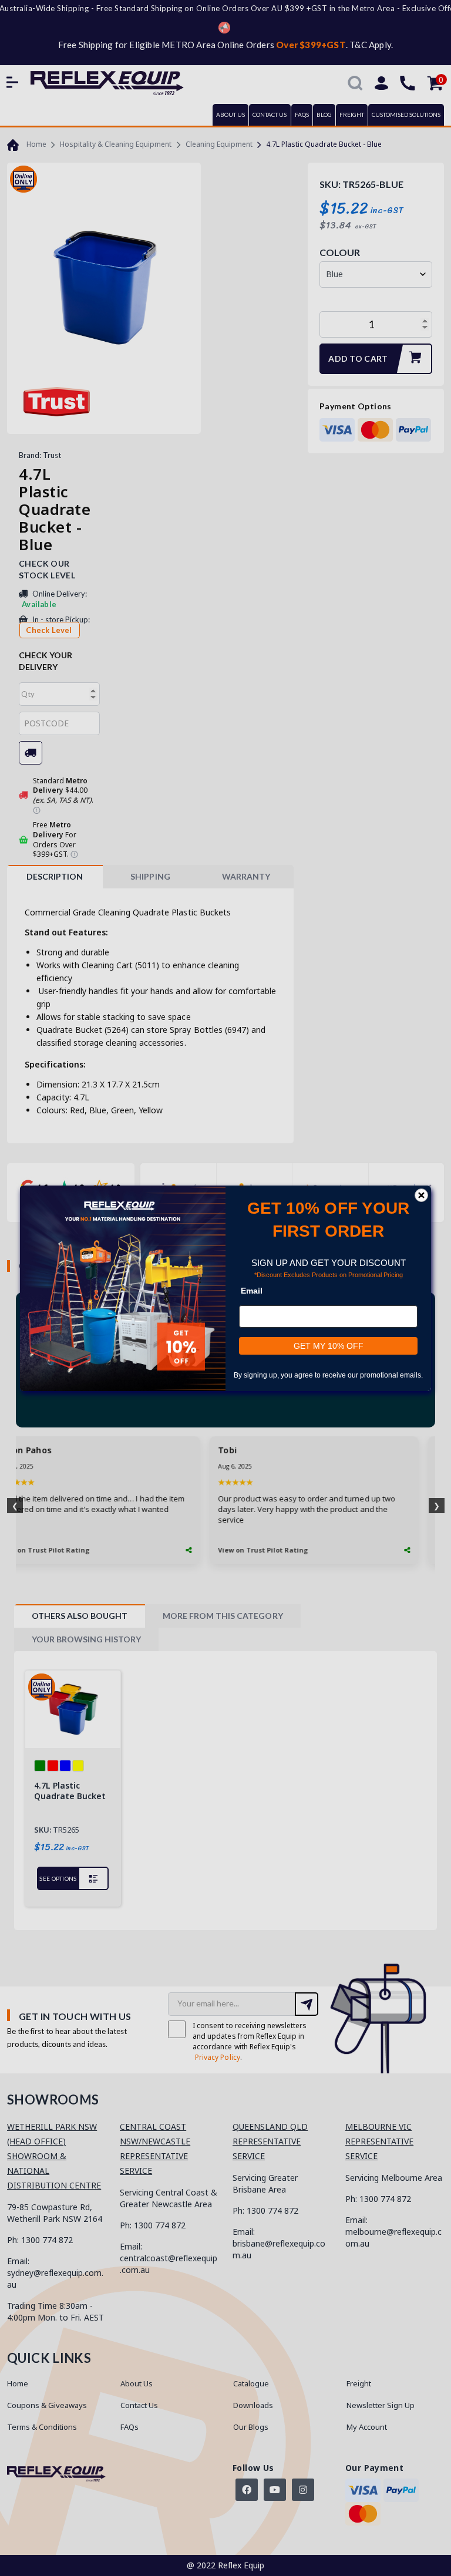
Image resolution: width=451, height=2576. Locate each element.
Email (252, 1290)
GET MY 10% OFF (329, 1345)
